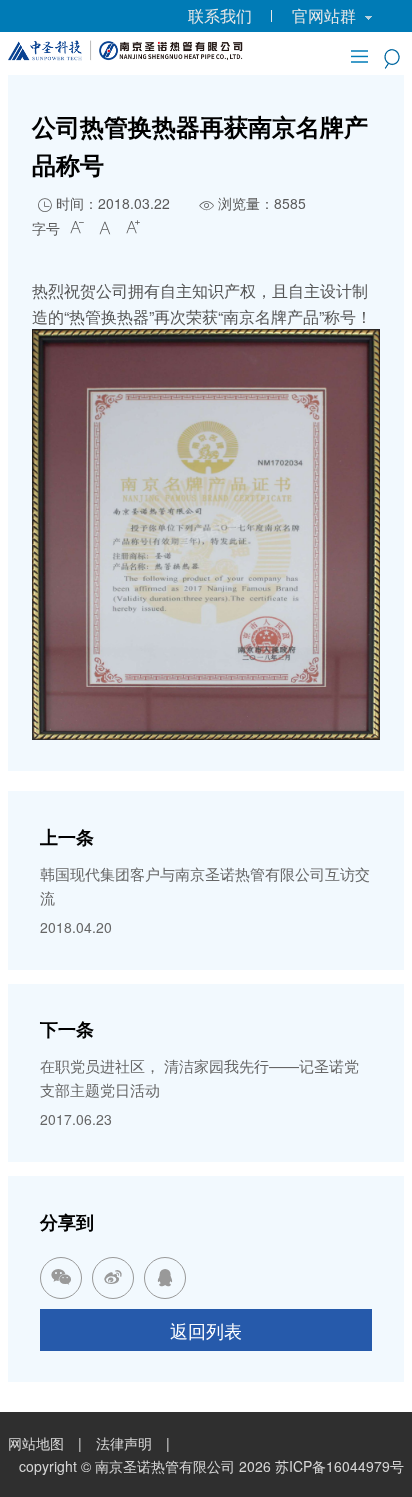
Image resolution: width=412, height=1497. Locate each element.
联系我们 (220, 15)
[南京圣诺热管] (126, 54)
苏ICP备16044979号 (339, 1466)
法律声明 (124, 1443)
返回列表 (206, 1330)
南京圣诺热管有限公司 (165, 1466)
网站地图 (36, 1443)
